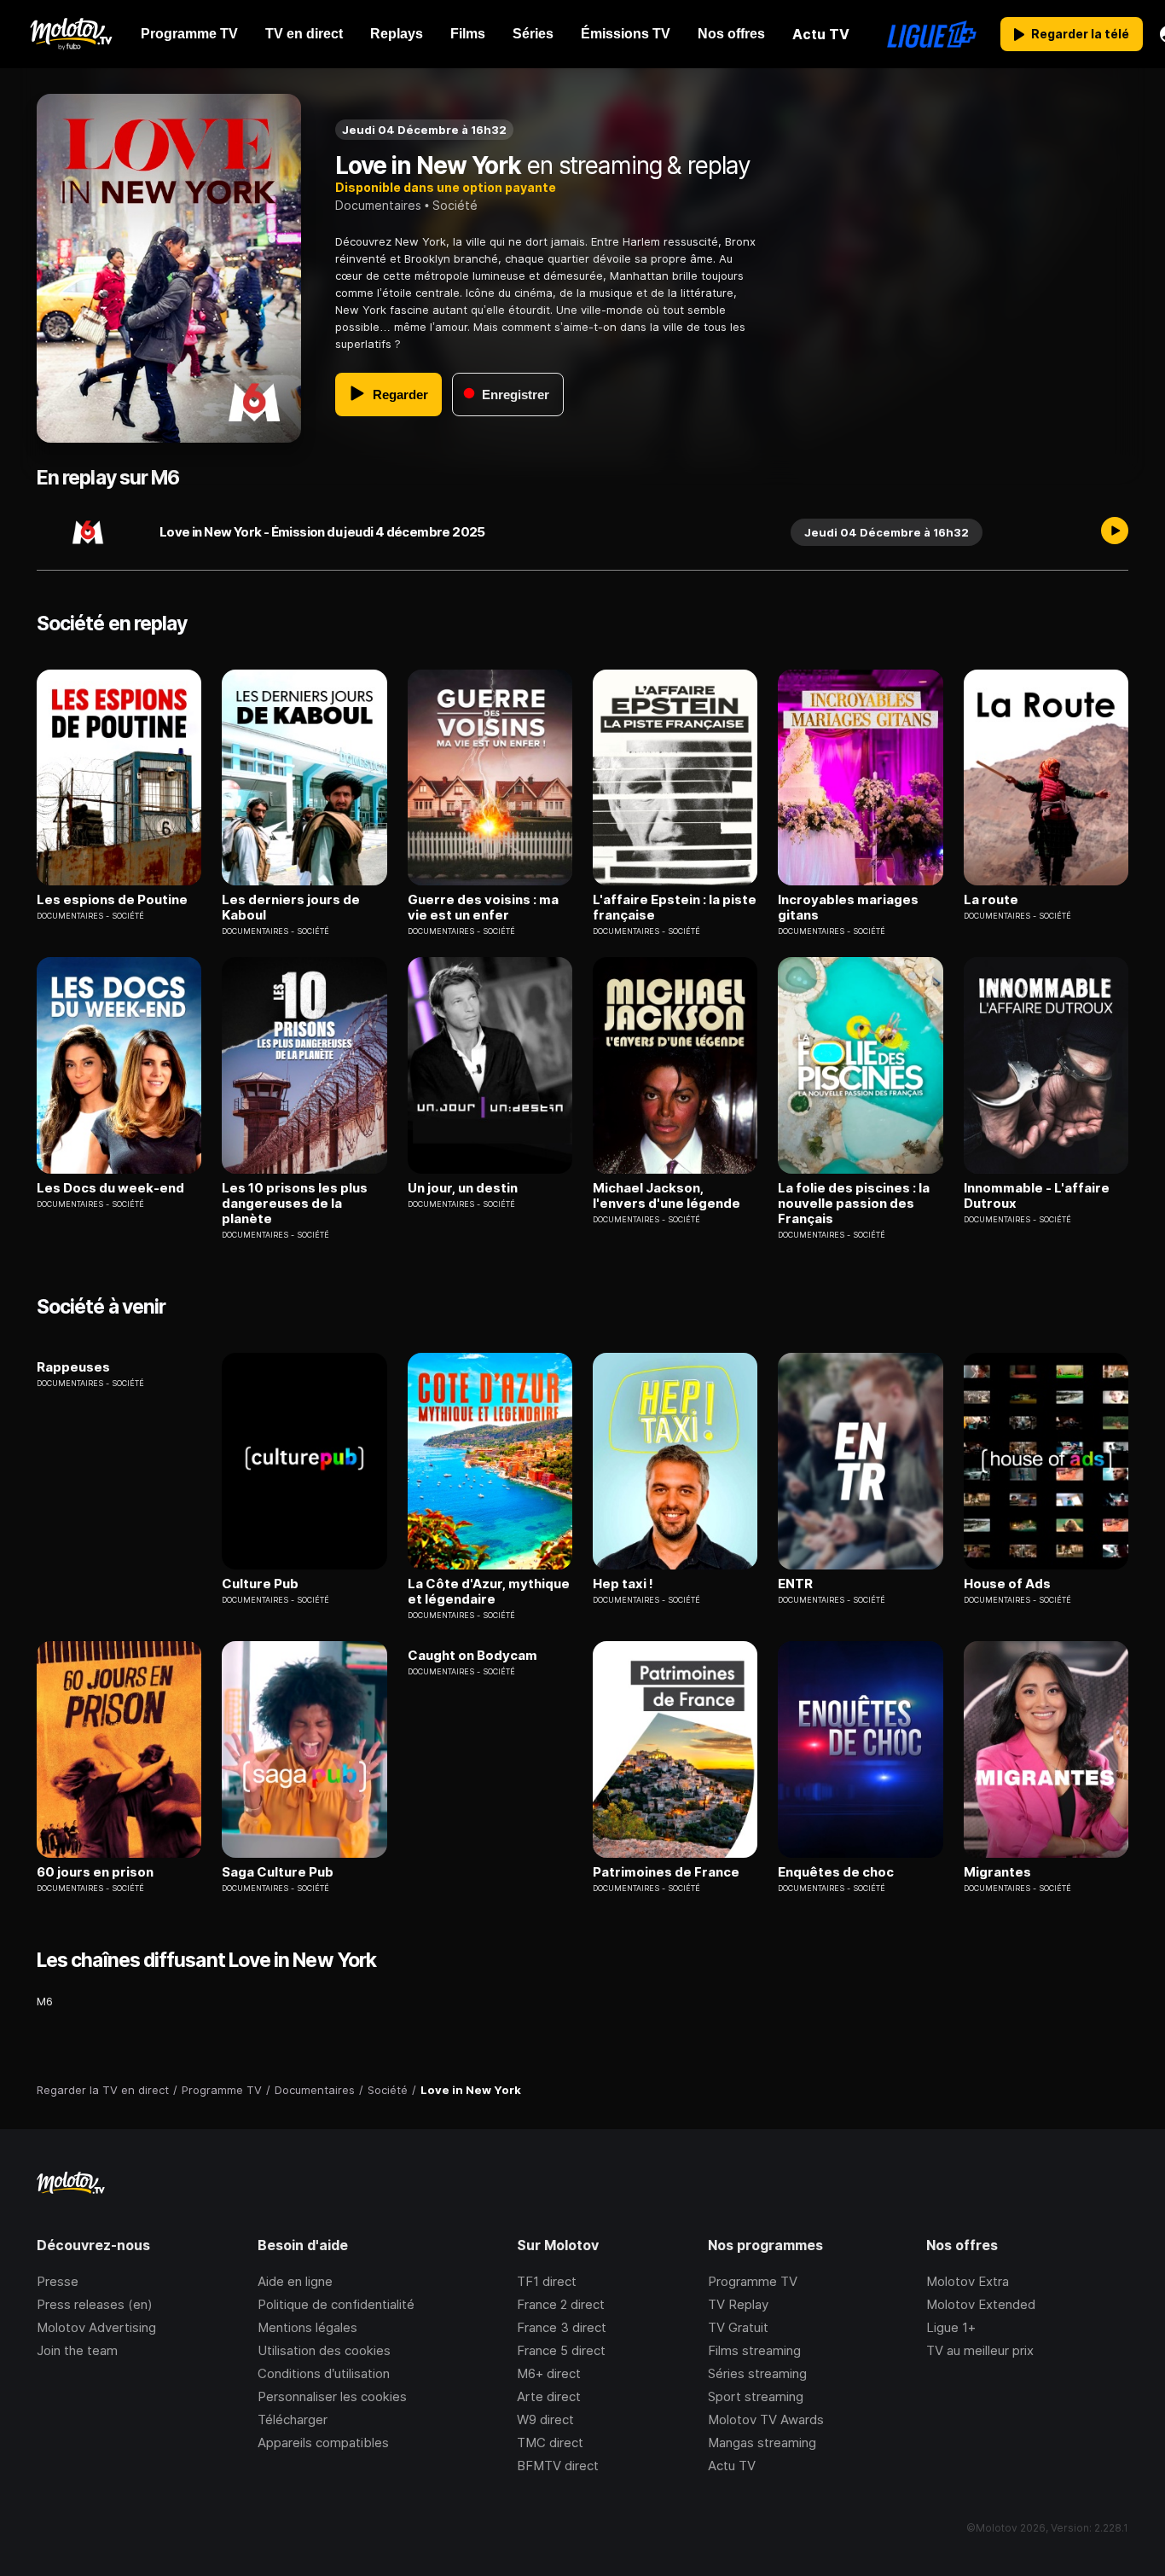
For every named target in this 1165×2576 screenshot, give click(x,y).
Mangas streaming (762, 2443)
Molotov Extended (981, 2304)
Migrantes (997, 1872)
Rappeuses (73, 1367)
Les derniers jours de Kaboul (291, 908)
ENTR (795, 1584)
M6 (45, 2001)
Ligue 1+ (951, 2327)
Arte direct (549, 2396)
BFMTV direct (558, 2466)
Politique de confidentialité (336, 2304)
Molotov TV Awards (766, 2419)
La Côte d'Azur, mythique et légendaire (489, 1592)
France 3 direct (562, 2327)
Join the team (77, 2350)
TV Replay (738, 2304)
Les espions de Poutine (112, 900)
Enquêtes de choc (836, 1872)
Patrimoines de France (666, 1872)
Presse (58, 2281)
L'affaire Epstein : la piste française (675, 908)
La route (991, 900)
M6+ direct (549, 2373)
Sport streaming (756, 2396)
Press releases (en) (95, 2304)
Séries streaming (757, 2373)
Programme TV (753, 2281)
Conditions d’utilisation (324, 2373)
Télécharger (293, 2419)
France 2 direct (561, 2304)
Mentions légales (307, 2327)
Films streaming (754, 2350)
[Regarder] (1115, 532)
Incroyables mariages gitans (848, 908)
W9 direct (545, 2419)
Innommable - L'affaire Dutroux (1037, 1196)
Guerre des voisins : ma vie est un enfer (483, 908)
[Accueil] (70, 34)
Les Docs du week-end (110, 1188)
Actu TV (732, 2466)
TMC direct (550, 2443)
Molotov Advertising (96, 2327)
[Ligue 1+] (932, 34)
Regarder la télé (1080, 34)
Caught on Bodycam (472, 1656)
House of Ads (1007, 1584)
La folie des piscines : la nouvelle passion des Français (854, 1204)
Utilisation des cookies (324, 2350)
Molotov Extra (968, 2281)
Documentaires (378, 205)
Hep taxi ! (623, 1584)
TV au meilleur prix (980, 2350)
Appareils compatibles (323, 2443)
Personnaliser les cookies (332, 2396)
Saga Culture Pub (278, 1872)
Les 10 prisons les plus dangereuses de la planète (295, 1204)
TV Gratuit (738, 2327)
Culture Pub (260, 1584)
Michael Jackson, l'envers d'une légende (667, 1196)
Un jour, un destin (463, 1188)
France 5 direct (561, 2350)
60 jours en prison (95, 1872)
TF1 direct (547, 2281)
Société (455, 205)
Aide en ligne (295, 2281)
